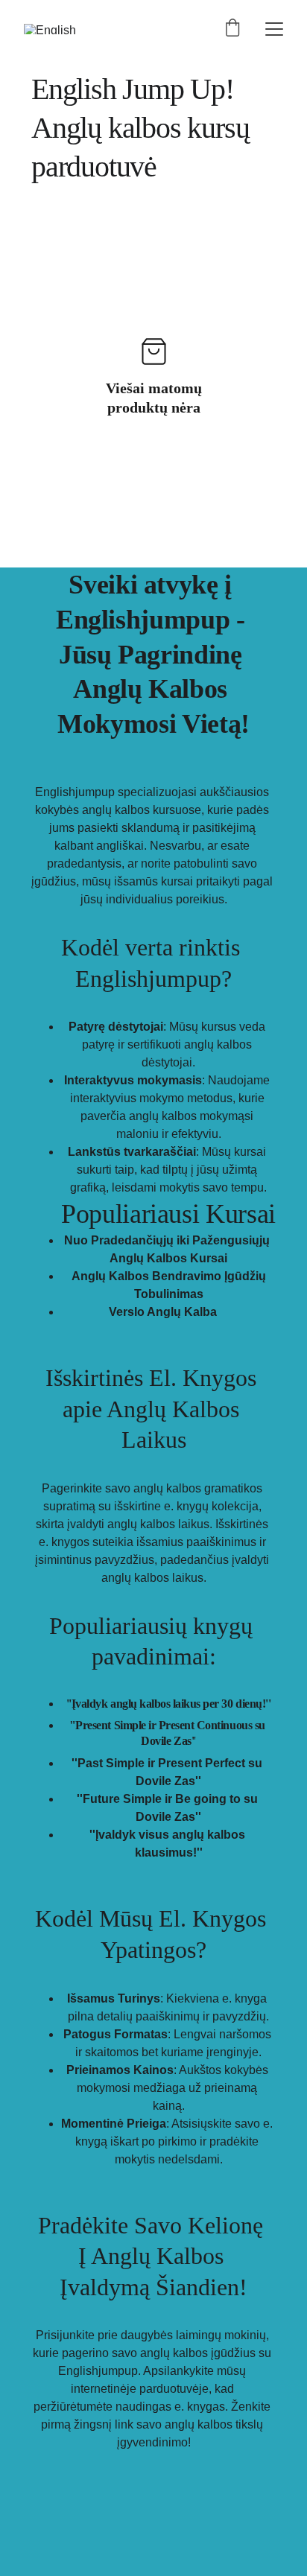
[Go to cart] (232, 29)
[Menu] (274, 29)
